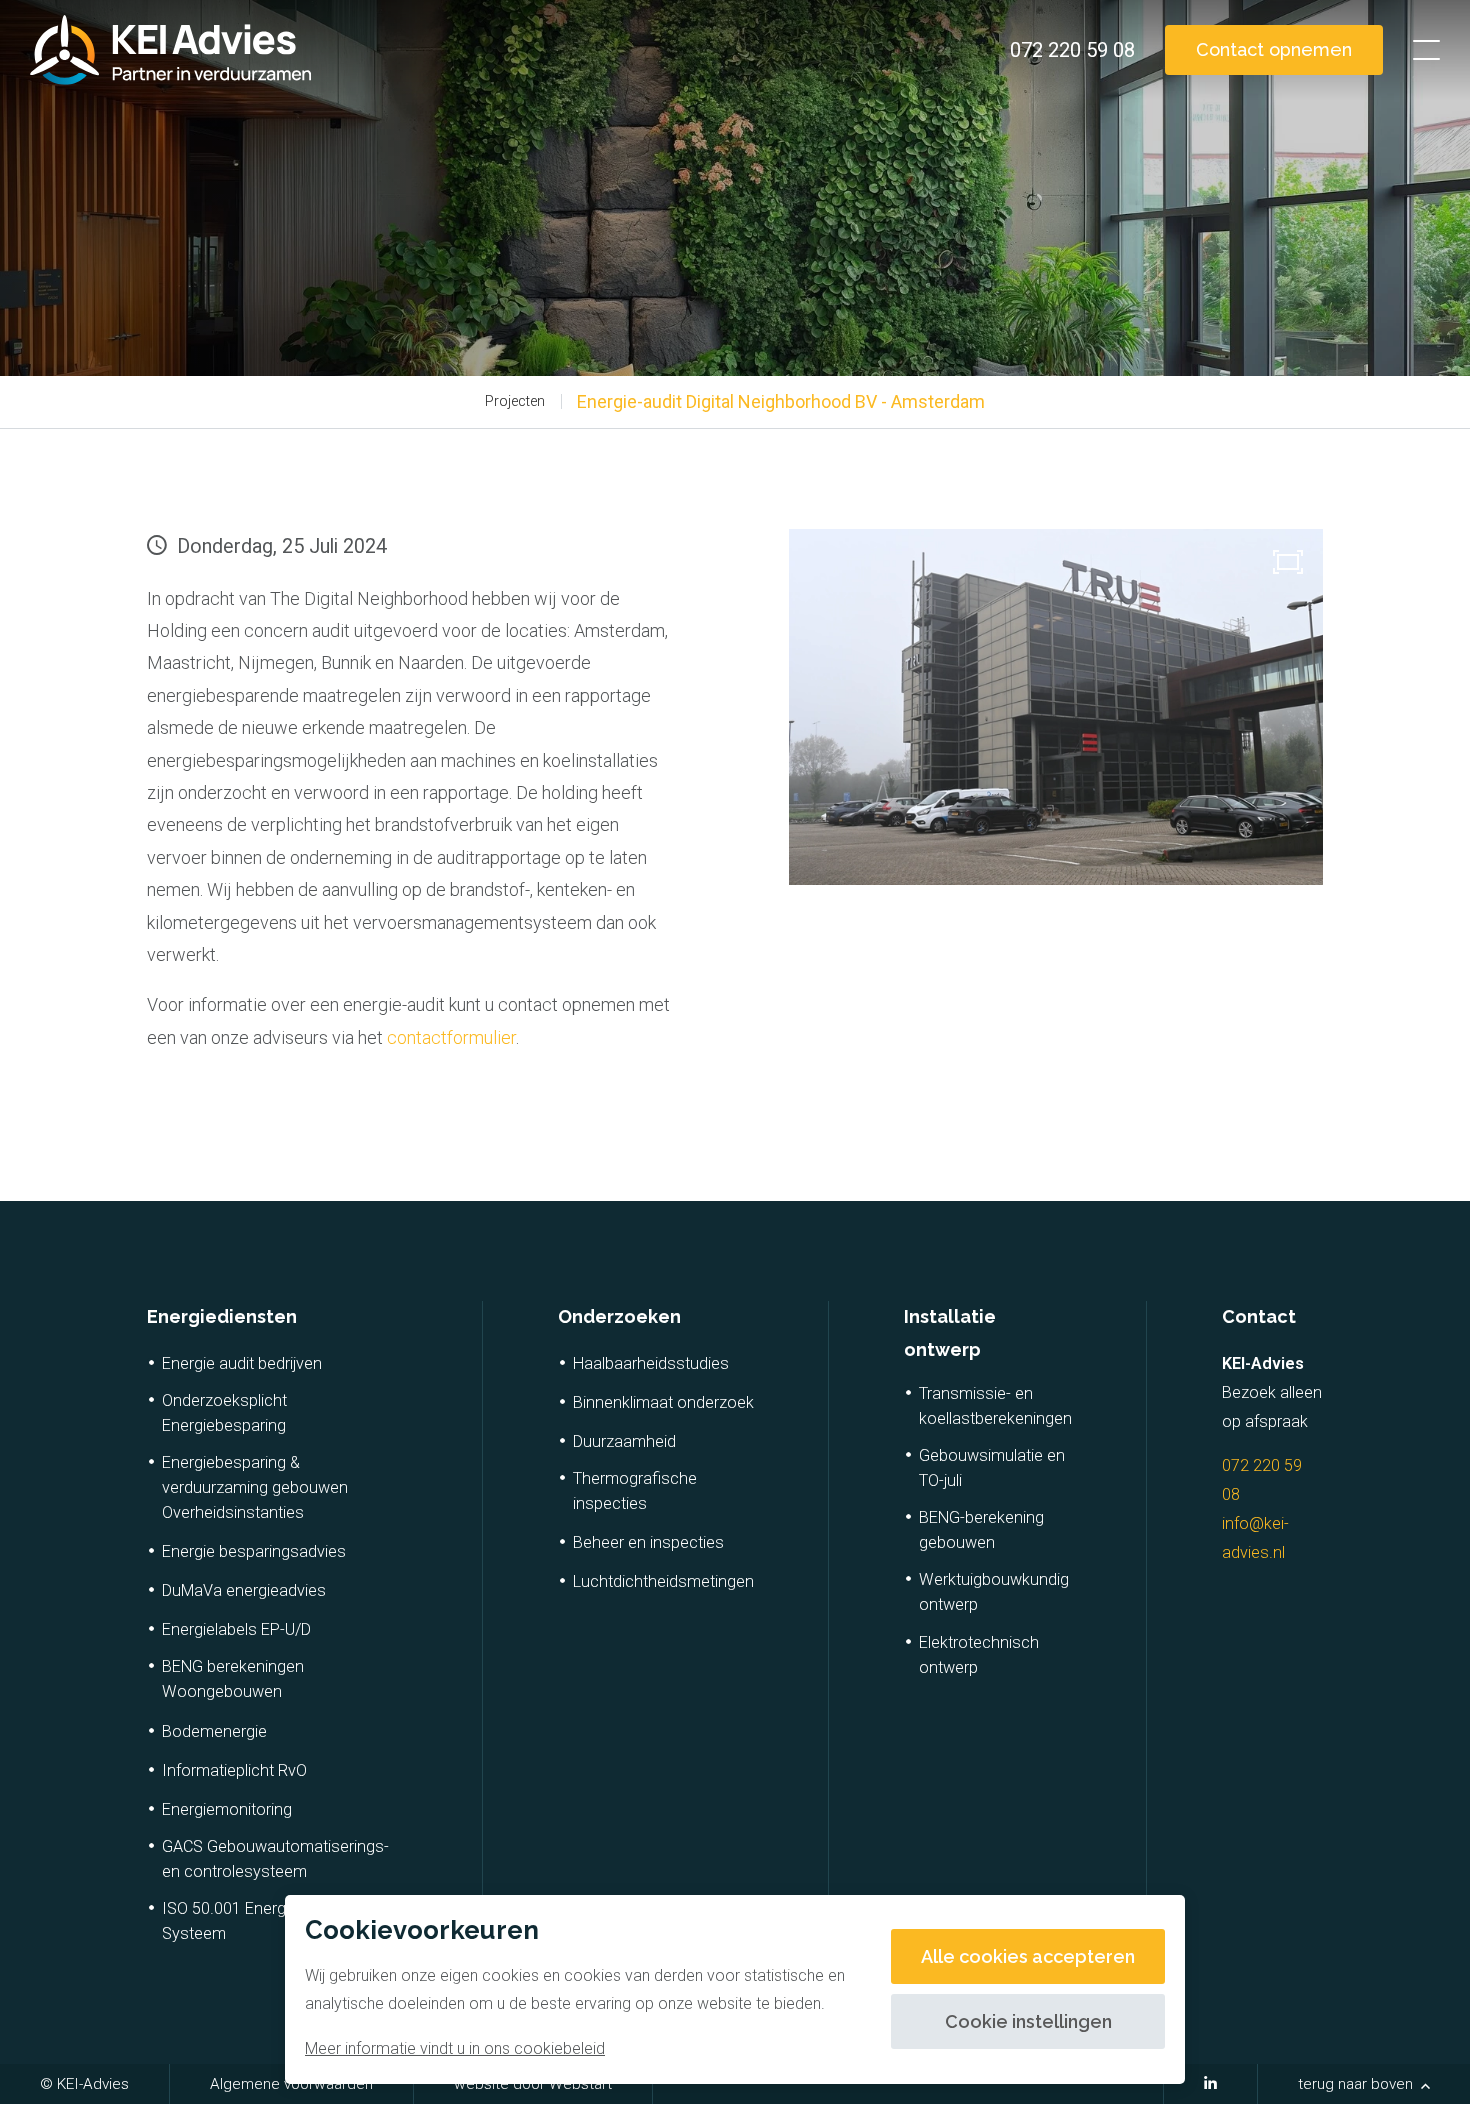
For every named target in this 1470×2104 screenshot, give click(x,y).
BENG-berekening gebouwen (981, 1530)
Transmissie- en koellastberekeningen (995, 1406)
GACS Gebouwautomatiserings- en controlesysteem (275, 1859)
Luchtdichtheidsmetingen (663, 1581)
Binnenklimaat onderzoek (663, 1402)
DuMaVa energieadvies (244, 1590)
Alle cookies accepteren (1028, 1956)
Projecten (515, 401)
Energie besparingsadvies (254, 1551)
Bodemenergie (214, 1731)
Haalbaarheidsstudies (651, 1363)
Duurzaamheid (624, 1441)
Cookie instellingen (1028, 2021)
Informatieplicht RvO (234, 1770)
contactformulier (451, 1037)
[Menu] (1426, 50)
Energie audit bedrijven (242, 1363)
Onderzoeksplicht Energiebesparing (224, 1413)
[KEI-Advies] (170, 50)
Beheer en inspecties (648, 1542)
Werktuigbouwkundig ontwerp (994, 1592)
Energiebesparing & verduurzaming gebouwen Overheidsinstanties (255, 1487)
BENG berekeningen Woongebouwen (233, 1679)
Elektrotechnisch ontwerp (979, 1655)
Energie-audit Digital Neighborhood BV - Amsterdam (781, 401)
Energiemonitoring (227, 1809)
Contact (1259, 1316)
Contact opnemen (1274, 49)
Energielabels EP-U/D (236, 1629)
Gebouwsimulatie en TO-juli (992, 1468)
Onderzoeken (619, 1316)
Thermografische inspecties (635, 1491)
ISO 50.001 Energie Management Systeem (279, 1921)
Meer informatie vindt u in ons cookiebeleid (455, 2048)
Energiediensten (222, 1316)
